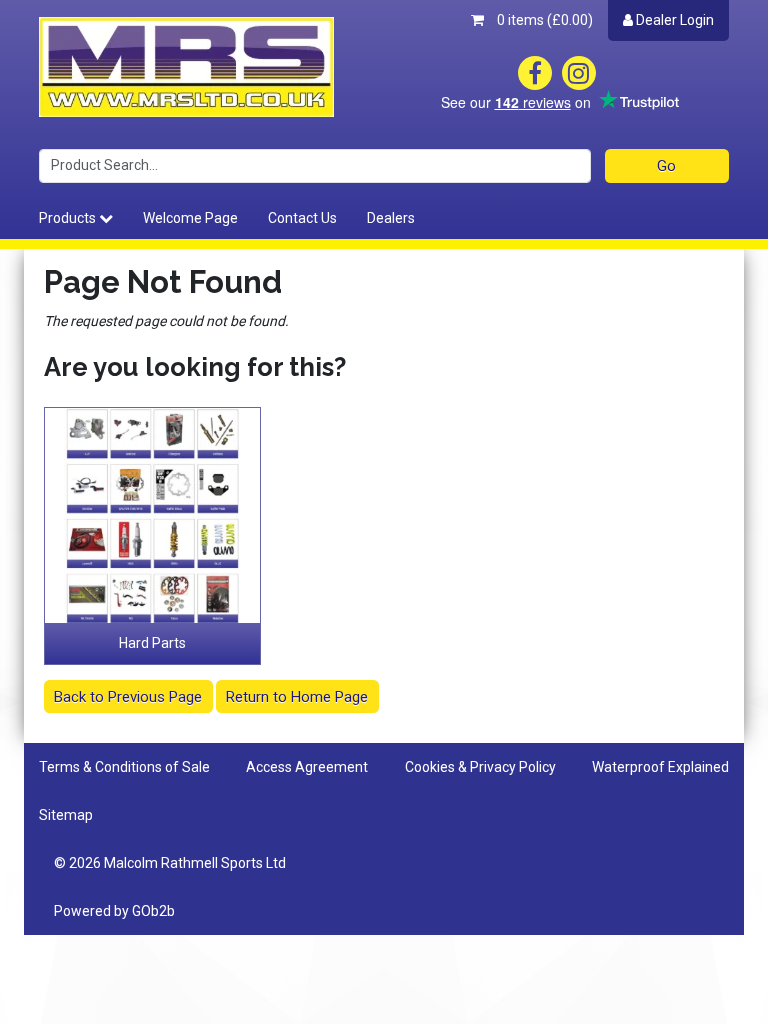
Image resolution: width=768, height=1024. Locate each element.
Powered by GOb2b (114, 911)
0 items (543, 20)
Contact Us (302, 218)
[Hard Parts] (152, 515)
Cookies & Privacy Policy (480, 767)
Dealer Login (673, 20)
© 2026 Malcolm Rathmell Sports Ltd (170, 863)
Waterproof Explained (660, 767)
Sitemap (66, 815)
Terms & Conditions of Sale (124, 767)
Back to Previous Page (128, 697)
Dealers (391, 218)
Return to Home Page (297, 697)
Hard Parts (152, 643)
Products (69, 218)
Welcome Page (190, 218)
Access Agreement (307, 767)
